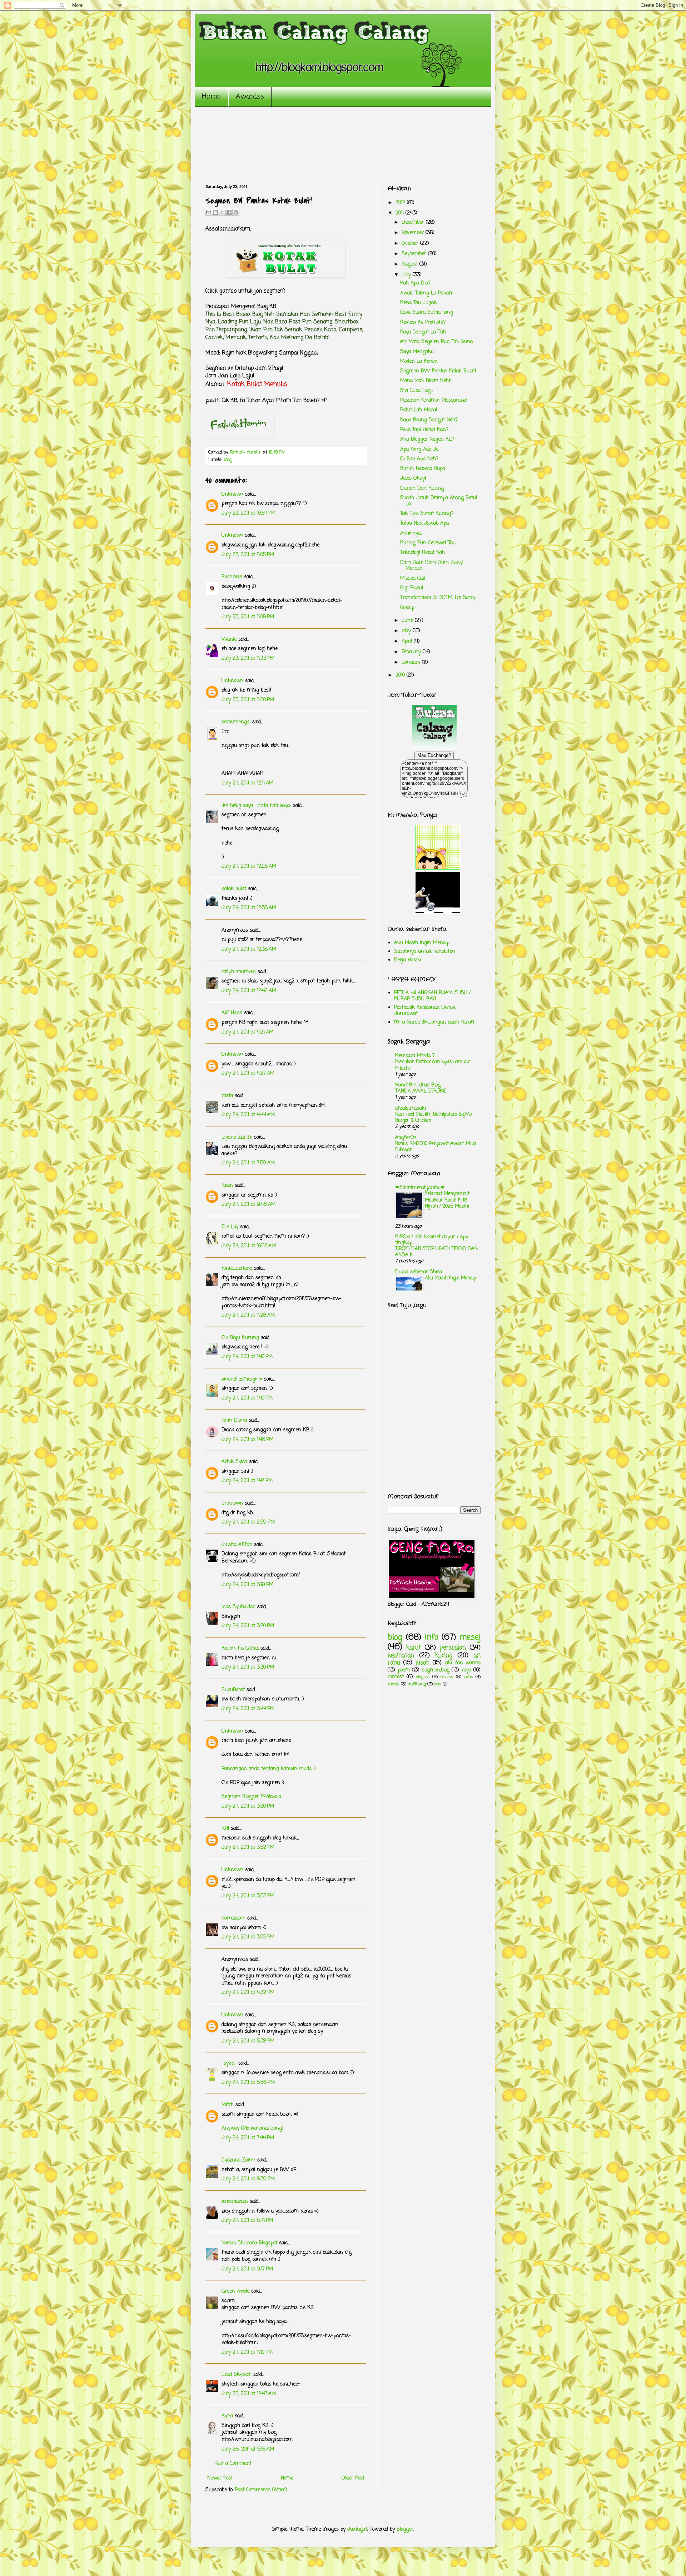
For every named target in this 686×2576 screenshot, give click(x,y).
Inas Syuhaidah (238, 1607)
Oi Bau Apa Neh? (419, 459)
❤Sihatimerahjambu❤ (420, 1188)
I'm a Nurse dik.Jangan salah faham (435, 1022)
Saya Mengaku (417, 352)
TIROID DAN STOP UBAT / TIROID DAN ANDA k (436, 1252)
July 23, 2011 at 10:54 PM (248, 513)
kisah (422, 1663)
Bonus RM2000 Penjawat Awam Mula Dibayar (436, 1147)
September (415, 254)
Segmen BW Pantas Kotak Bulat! (438, 371)
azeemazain (235, 2202)
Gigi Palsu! (412, 588)
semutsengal (236, 722)
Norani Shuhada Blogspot (249, 2243)
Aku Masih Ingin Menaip (422, 943)
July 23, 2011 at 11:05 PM (248, 555)
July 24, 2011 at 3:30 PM (248, 1667)
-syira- (229, 2063)
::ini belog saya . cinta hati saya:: (256, 806)
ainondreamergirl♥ (242, 1379)
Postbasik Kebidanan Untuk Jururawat (425, 1011)
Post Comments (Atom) (261, 2490)
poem (404, 1670)
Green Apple (235, 2291)
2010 (401, 675)
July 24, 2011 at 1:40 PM (247, 1357)
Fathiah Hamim (246, 452)
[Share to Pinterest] (236, 212)
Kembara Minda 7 (415, 1056)
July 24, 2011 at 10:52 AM (249, 1246)
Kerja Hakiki (408, 960)
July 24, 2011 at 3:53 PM (248, 1896)
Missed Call (412, 578)
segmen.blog (436, 1670)
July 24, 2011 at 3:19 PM (247, 1585)
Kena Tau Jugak (418, 303)
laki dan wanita (463, 1663)
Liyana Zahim (237, 1137)
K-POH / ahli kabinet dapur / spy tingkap (432, 1240)
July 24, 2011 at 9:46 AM (248, 1205)
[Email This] (209, 212)
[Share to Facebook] (229, 212)
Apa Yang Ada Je (419, 449)
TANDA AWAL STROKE (421, 1091)
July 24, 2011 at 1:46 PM (247, 1440)
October (411, 244)
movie (394, 1684)
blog (228, 460)
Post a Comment (233, 2464)
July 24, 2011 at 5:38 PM (248, 2041)
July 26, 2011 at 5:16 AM (248, 2449)
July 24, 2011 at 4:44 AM (248, 1115)
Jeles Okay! (413, 478)
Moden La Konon (419, 361)
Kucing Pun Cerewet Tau (428, 543)
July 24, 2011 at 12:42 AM (249, 991)
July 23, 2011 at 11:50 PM (248, 700)
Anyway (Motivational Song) (253, 2128)
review (447, 1677)
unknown (232, 1503)
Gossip (407, 608)
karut (414, 1648)
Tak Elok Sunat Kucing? (427, 514)
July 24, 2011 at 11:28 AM (248, 1315)
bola (438, 1684)
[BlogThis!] (215, 212)
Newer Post (220, 2478)
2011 (401, 213)
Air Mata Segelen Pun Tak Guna (436, 342)
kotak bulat (234, 889)
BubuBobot (233, 1690)
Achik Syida (234, 1462)
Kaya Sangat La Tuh (423, 332)
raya (466, 1670)
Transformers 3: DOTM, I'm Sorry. (438, 598)
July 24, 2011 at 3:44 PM (248, 1709)
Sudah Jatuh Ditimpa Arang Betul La (439, 501)
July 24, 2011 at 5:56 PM (248, 2083)
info (432, 1638)
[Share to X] (222, 212)
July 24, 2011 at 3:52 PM (248, 1847)
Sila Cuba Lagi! (417, 391)
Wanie (229, 640)
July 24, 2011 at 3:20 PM (248, 1626)
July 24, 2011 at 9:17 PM (247, 2269)
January (412, 662)
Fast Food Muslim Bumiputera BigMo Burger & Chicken (433, 1117)
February (412, 652)
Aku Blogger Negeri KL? (427, 439)
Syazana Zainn (238, 2160)
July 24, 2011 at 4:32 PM (248, 1993)
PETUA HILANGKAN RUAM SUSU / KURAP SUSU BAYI (432, 996)
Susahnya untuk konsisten (425, 952)
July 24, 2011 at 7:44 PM (248, 2138)
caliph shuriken (239, 972)
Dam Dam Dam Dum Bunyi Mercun (432, 566)
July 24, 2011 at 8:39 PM (248, 2179)
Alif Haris (232, 1013)
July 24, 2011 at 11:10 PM (247, 2352)
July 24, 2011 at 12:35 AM (249, 908)
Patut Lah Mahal (419, 410)
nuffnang (417, 1684)
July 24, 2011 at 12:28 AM (249, 866)
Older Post (353, 2478)
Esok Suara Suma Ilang (427, 313)
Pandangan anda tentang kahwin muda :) (269, 1769)
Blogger (405, 2529)
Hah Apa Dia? (415, 283)
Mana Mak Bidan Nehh (426, 381)
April (408, 641)
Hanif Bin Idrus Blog (418, 1085)
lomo (468, 1677)
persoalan (453, 1648)
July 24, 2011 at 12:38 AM (249, 949)
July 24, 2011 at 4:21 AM (247, 1032)
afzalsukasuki (411, 1108)
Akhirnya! (411, 533)
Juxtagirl (357, 2529)
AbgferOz (406, 1138)
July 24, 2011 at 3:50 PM (248, 1806)
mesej (470, 1638)
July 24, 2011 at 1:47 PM (247, 1481)
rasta (227, 1096)
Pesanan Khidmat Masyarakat (434, 400)
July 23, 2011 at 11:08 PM (248, 617)
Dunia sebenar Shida (419, 1272)
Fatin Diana (234, 1420)
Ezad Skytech (237, 2375)
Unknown (232, 494)
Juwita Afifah (237, 1545)
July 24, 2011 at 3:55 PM (248, 1937)
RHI (225, 1829)
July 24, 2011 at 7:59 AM (248, 1163)
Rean (227, 1186)
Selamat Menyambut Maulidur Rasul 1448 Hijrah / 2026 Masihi (447, 1200)
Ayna (227, 2416)
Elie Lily (230, 1227)
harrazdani (233, 1918)
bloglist (423, 1677)
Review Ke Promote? (423, 323)
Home (211, 97)
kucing (444, 1656)
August (411, 264)
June (408, 621)
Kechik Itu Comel (240, 1648)
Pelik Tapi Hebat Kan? (424, 430)
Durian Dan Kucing (422, 488)
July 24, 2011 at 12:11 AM (247, 783)
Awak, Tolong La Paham (427, 293)
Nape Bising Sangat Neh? (429, 420)
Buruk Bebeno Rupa (423, 469)
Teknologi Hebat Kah (422, 553)
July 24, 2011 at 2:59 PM (248, 1522)
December (414, 222)
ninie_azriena (237, 1269)
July (407, 275)
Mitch (228, 2105)
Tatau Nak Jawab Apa (424, 523)
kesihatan (401, 1656)
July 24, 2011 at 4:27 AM (248, 1073)
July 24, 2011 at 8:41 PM (247, 2221)
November (414, 233)
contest (396, 1677)
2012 (401, 203)
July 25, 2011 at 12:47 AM (249, 2394)
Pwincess (232, 577)
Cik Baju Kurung (240, 1338)
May (407, 631)
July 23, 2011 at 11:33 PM (248, 658)
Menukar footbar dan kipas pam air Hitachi (433, 1065)
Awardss (250, 97)
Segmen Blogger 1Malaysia (251, 1797)
